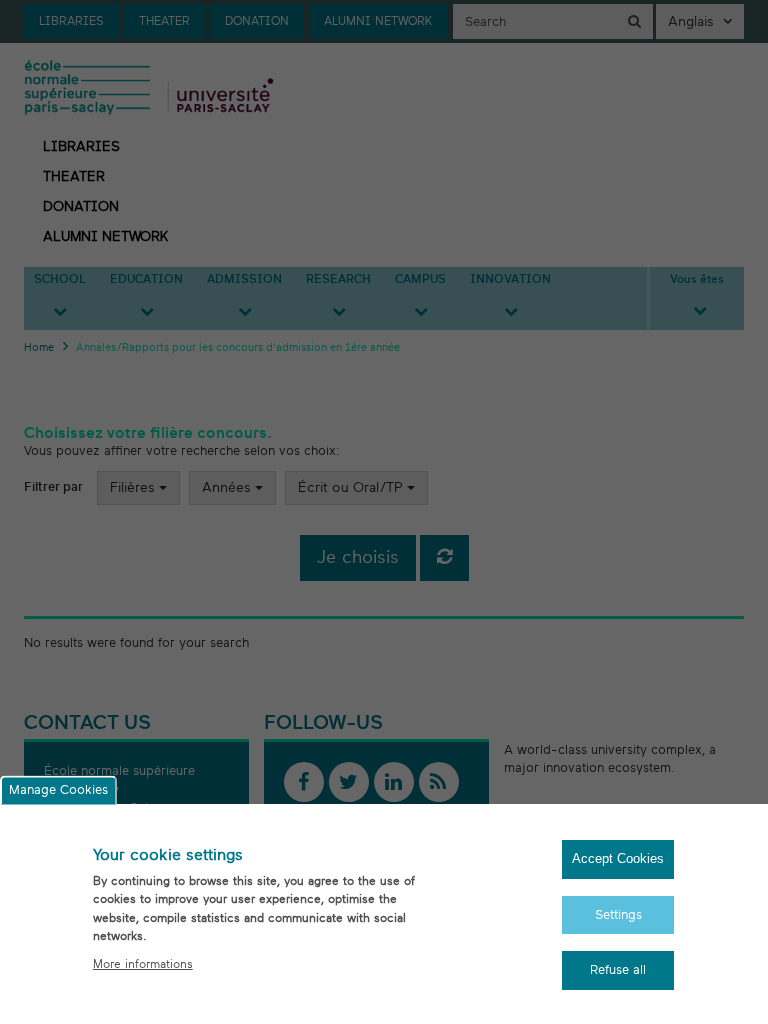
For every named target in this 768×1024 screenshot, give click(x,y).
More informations (143, 964)
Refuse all (618, 970)
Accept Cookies (618, 858)
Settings (618, 915)
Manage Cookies (58, 791)
